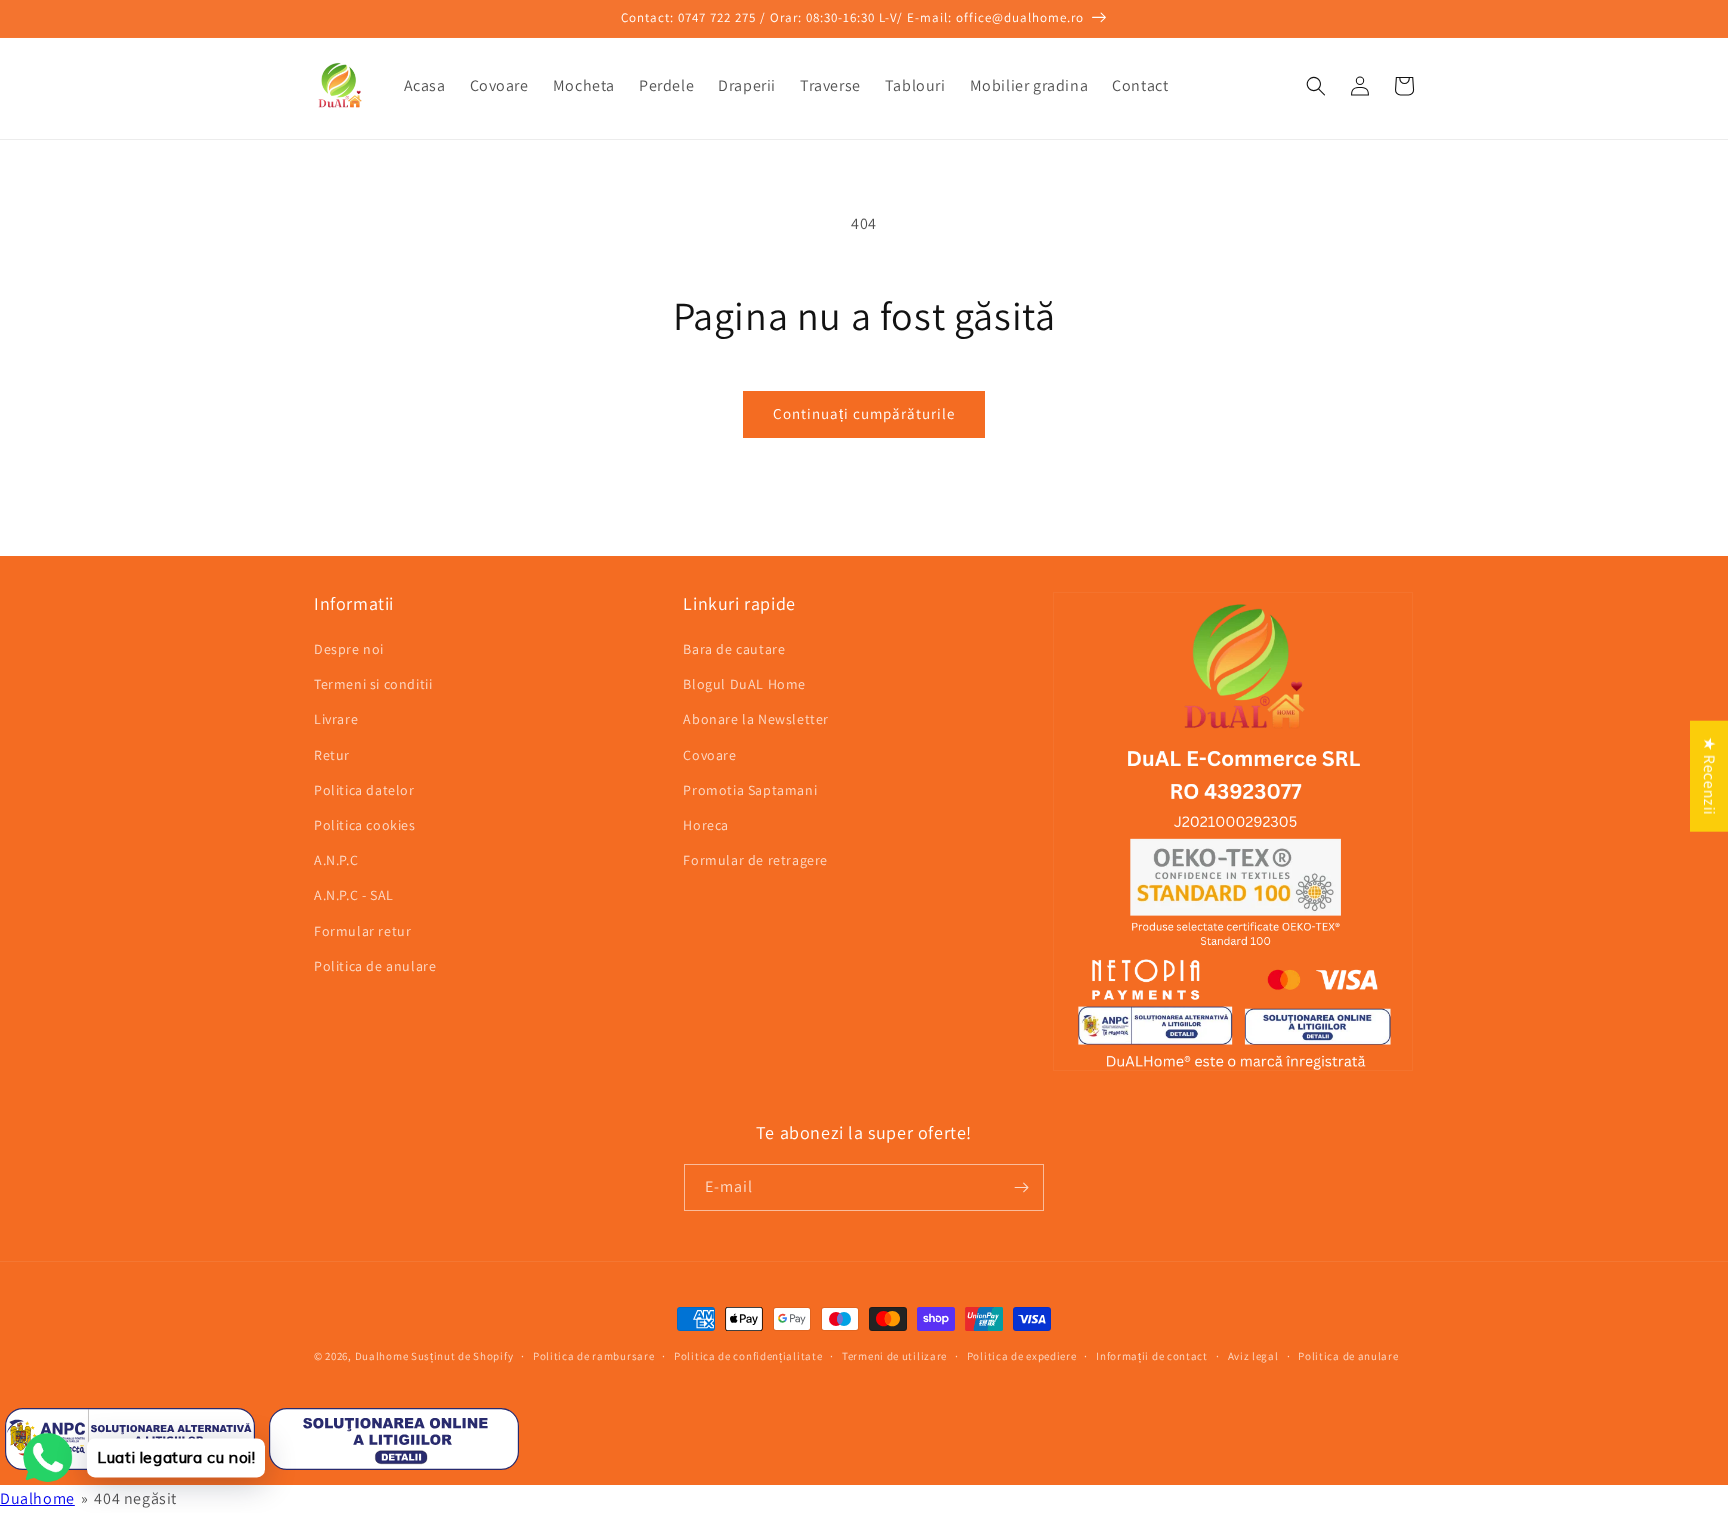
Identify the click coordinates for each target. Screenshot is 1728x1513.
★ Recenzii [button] (1709, 775)
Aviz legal (1253, 1356)
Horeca (706, 825)
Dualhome (382, 1356)
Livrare (336, 719)
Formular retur (362, 931)
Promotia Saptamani (750, 790)
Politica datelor (364, 790)
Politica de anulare (375, 966)
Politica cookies (365, 825)
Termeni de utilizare (894, 1356)
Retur (332, 755)
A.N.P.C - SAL (354, 895)
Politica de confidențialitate (748, 1356)
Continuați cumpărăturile (864, 413)
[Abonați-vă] (1021, 1187)
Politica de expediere (1022, 1356)
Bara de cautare (734, 649)
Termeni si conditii (373, 684)
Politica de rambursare (593, 1356)
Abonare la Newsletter (756, 719)
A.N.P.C (336, 860)
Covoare (709, 755)
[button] (1316, 86)
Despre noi (349, 649)
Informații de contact (1152, 1356)
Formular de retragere (755, 860)
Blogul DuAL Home (744, 684)
